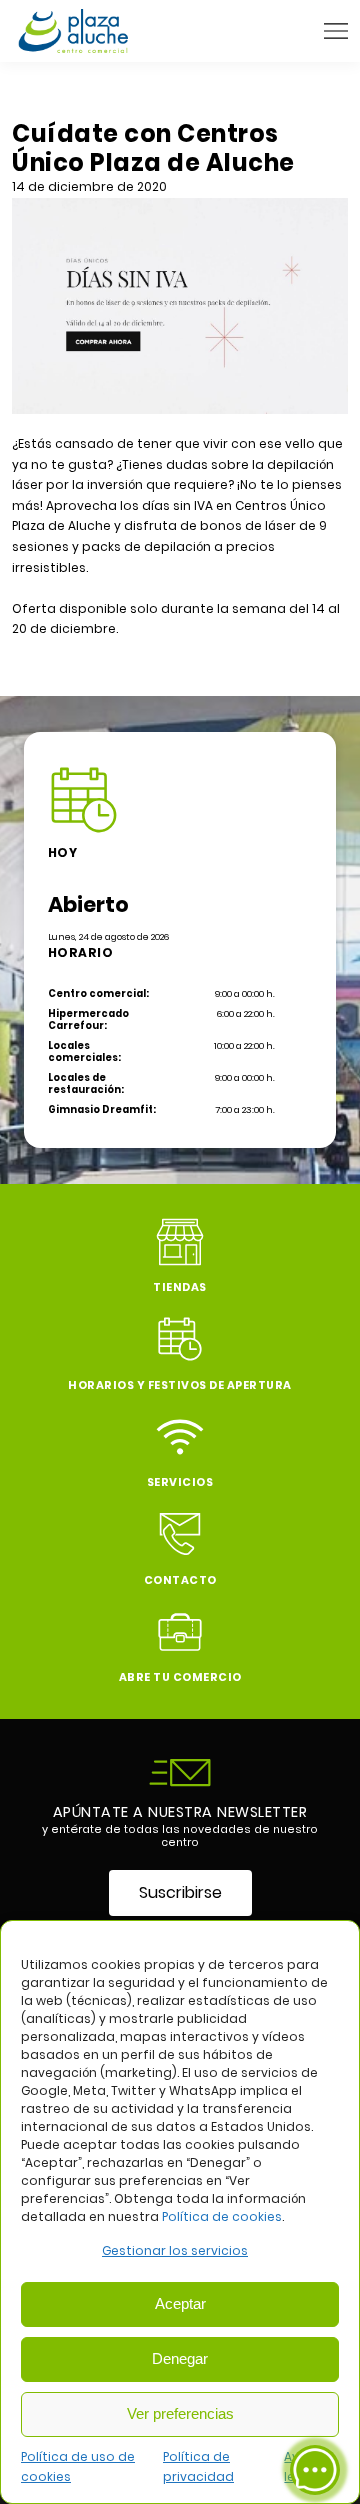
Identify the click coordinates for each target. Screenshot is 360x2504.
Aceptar (180, 2303)
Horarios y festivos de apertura (180, 1385)
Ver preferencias (180, 2413)
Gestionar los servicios (175, 2250)
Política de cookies (222, 2216)
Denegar (180, 2358)
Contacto (180, 1580)
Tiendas (180, 1287)
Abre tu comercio (180, 1677)
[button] (336, 31)
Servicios (180, 1482)
